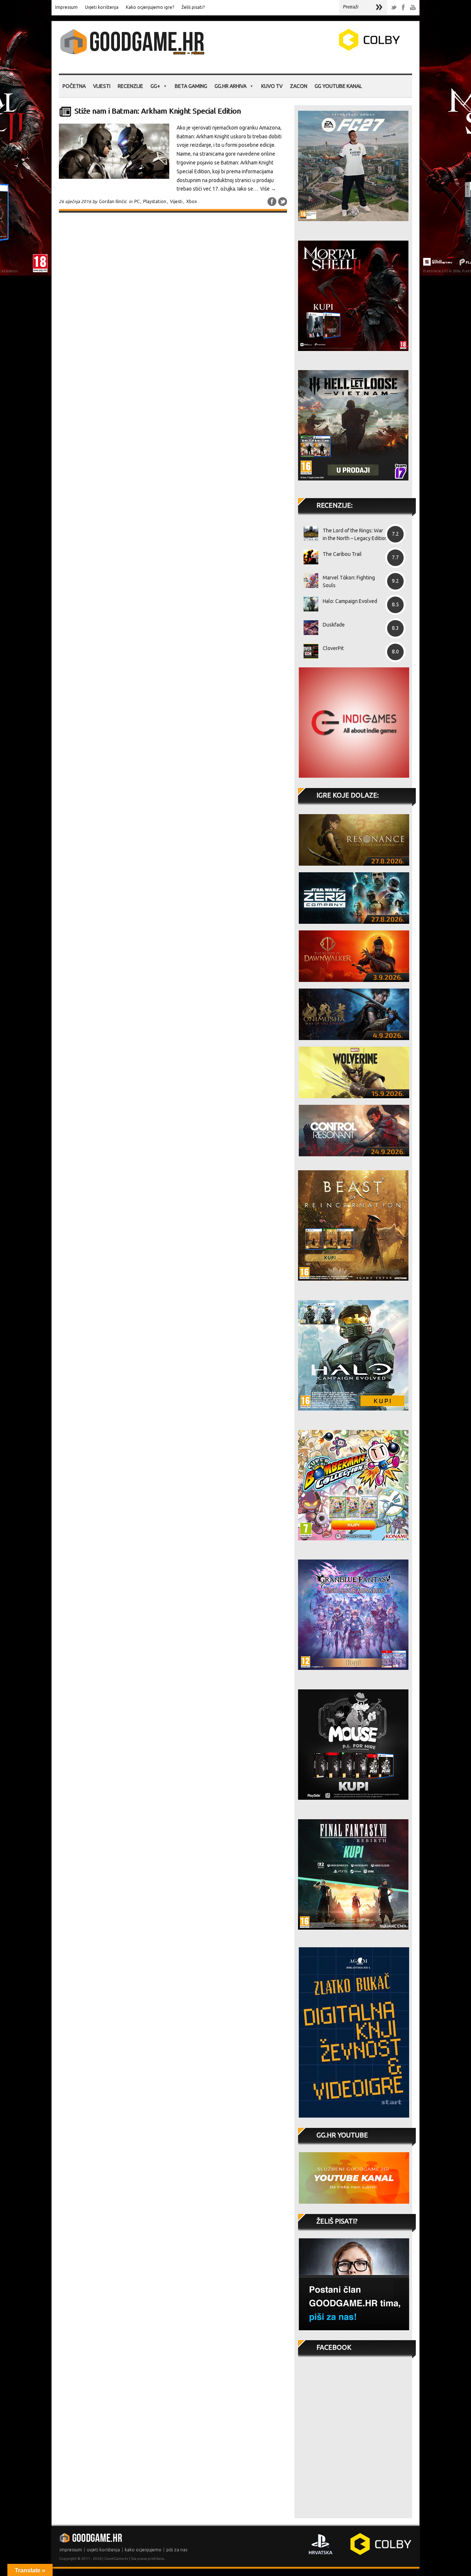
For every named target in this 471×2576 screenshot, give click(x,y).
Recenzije (130, 86)
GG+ (155, 86)
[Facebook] (403, 8)
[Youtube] (413, 8)
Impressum (66, 7)
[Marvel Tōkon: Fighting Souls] (308, 581)
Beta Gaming (191, 86)
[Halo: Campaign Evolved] (308, 604)
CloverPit (333, 648)
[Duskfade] (308, 628)
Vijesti (102, 86)
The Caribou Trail (342, 554)
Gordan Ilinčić (113, 201)
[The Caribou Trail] (308, 557)
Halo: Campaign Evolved (350, 601)
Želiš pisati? (193, 7)
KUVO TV (272, 86)
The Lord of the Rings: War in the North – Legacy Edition (355, 534)
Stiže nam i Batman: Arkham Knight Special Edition (157, 111)
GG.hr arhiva (231, 86)
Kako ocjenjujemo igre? (150, 7)
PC (137, 201)
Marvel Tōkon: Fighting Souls (349, 581)
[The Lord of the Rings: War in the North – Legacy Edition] (308, 533)
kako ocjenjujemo (143, 2550)
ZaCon (299, 86)
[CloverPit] (308, 651)
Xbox (192, 201)
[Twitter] (394, 8)
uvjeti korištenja (103, 2550)
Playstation (155, 201)
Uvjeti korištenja (102, 7)
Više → (268, 189)
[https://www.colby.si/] (326, 49)
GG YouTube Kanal (338, 86)
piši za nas (177, 2550)
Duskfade (334, 625)
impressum (71, 2550)
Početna (74, 86)
